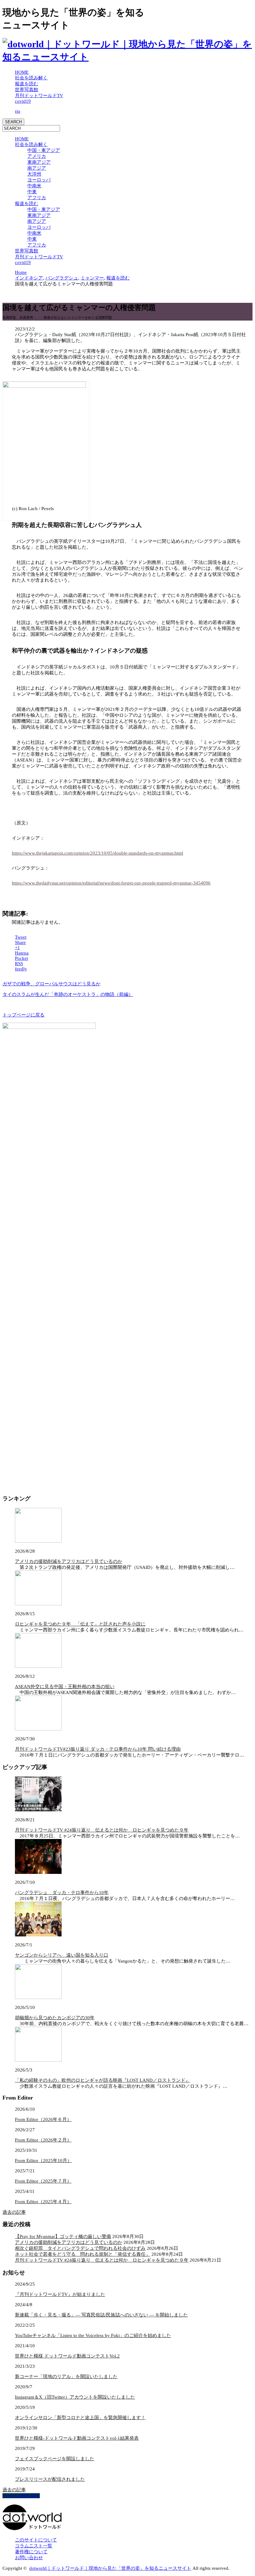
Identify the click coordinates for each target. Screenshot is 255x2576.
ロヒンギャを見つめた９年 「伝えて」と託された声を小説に (80, 1624)
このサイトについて (36, 2540)
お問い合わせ (29, 2558)
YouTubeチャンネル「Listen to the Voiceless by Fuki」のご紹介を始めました (93, 2335)
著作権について (31, 2552)
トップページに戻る (23, 1015)
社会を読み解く (31, 78)
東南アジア (39, 162)
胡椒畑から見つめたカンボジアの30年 (55, 2018)
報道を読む (27, 84)
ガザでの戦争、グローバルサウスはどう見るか (51, 984)
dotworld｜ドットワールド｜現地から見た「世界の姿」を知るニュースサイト (110, 2568)
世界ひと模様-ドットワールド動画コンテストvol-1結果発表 (77, 2438)
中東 (32, 192)
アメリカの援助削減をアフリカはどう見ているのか (69, 1561)
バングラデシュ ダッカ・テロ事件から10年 (62, 1893)
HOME (22, 72)
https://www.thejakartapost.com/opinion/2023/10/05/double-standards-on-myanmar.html (97, 853)
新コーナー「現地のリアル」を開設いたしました (66, 2377)
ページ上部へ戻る (21, 2496)
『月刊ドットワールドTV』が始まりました (60, 2294)
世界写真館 (27, 90)
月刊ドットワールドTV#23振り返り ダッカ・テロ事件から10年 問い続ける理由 (98, 1749)
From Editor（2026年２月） (43, 2140)
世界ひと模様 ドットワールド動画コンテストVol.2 (67, 2356)
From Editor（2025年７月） (43, 2181)
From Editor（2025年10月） (43, 2161)
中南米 (34, 186)
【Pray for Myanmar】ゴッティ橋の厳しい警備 (63, 2236)
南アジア (37, 168)
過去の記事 (14, 2212)
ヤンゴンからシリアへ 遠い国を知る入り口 (62, 1955)
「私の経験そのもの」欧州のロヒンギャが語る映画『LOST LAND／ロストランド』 (102, 2080)
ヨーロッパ (39, 180)
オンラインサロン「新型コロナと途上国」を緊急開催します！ (80, 2418)
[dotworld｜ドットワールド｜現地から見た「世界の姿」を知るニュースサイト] (127, 57)
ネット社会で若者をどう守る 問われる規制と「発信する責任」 (83, 2254)
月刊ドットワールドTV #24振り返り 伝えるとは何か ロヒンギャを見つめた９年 (102, 1830)
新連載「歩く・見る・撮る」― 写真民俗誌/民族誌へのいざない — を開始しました (101, 2315)
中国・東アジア (44, 150)
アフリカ (37, 198)
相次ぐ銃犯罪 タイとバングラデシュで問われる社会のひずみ (80, 2248)
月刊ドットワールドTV (39, 96)
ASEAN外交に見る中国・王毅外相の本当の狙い (65, 1687)
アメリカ (37, 156)
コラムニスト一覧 (34, 2546)
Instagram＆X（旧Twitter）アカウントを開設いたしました (75, 2397)
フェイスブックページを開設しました (55, 2459)
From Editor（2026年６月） (43, 2119)
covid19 (23, 101)
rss (18, 111)
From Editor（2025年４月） (43, 2202)
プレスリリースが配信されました (50, 2479)
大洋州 (34, 174)
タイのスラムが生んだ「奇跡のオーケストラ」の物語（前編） (68, 994)
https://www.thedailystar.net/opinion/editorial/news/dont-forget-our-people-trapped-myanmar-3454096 (111, 883)
